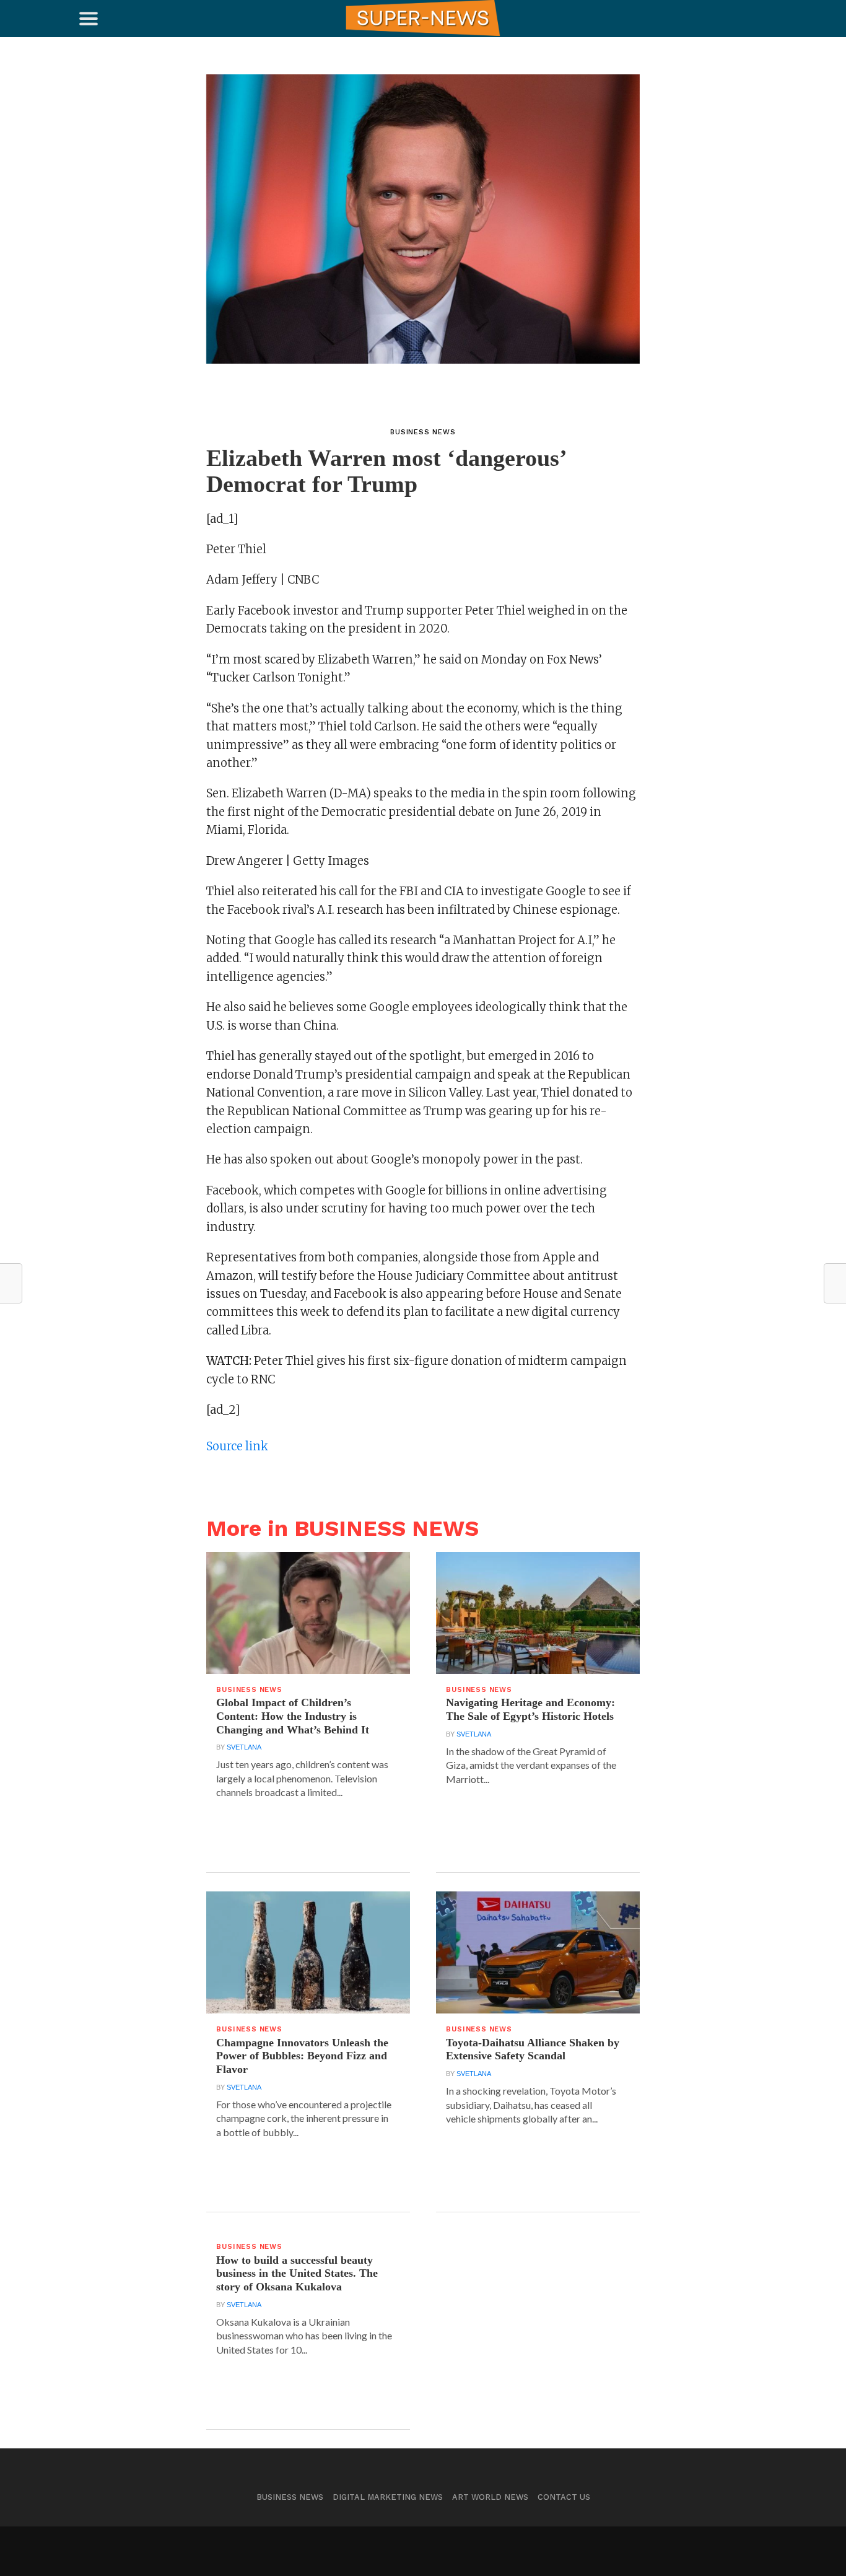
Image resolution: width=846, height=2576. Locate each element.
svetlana (244, 1747)
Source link (237, 1446)
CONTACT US (564, 2497)
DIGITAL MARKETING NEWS (388, 2497)
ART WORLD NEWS (490, 2497)
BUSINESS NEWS (290, 2497)
